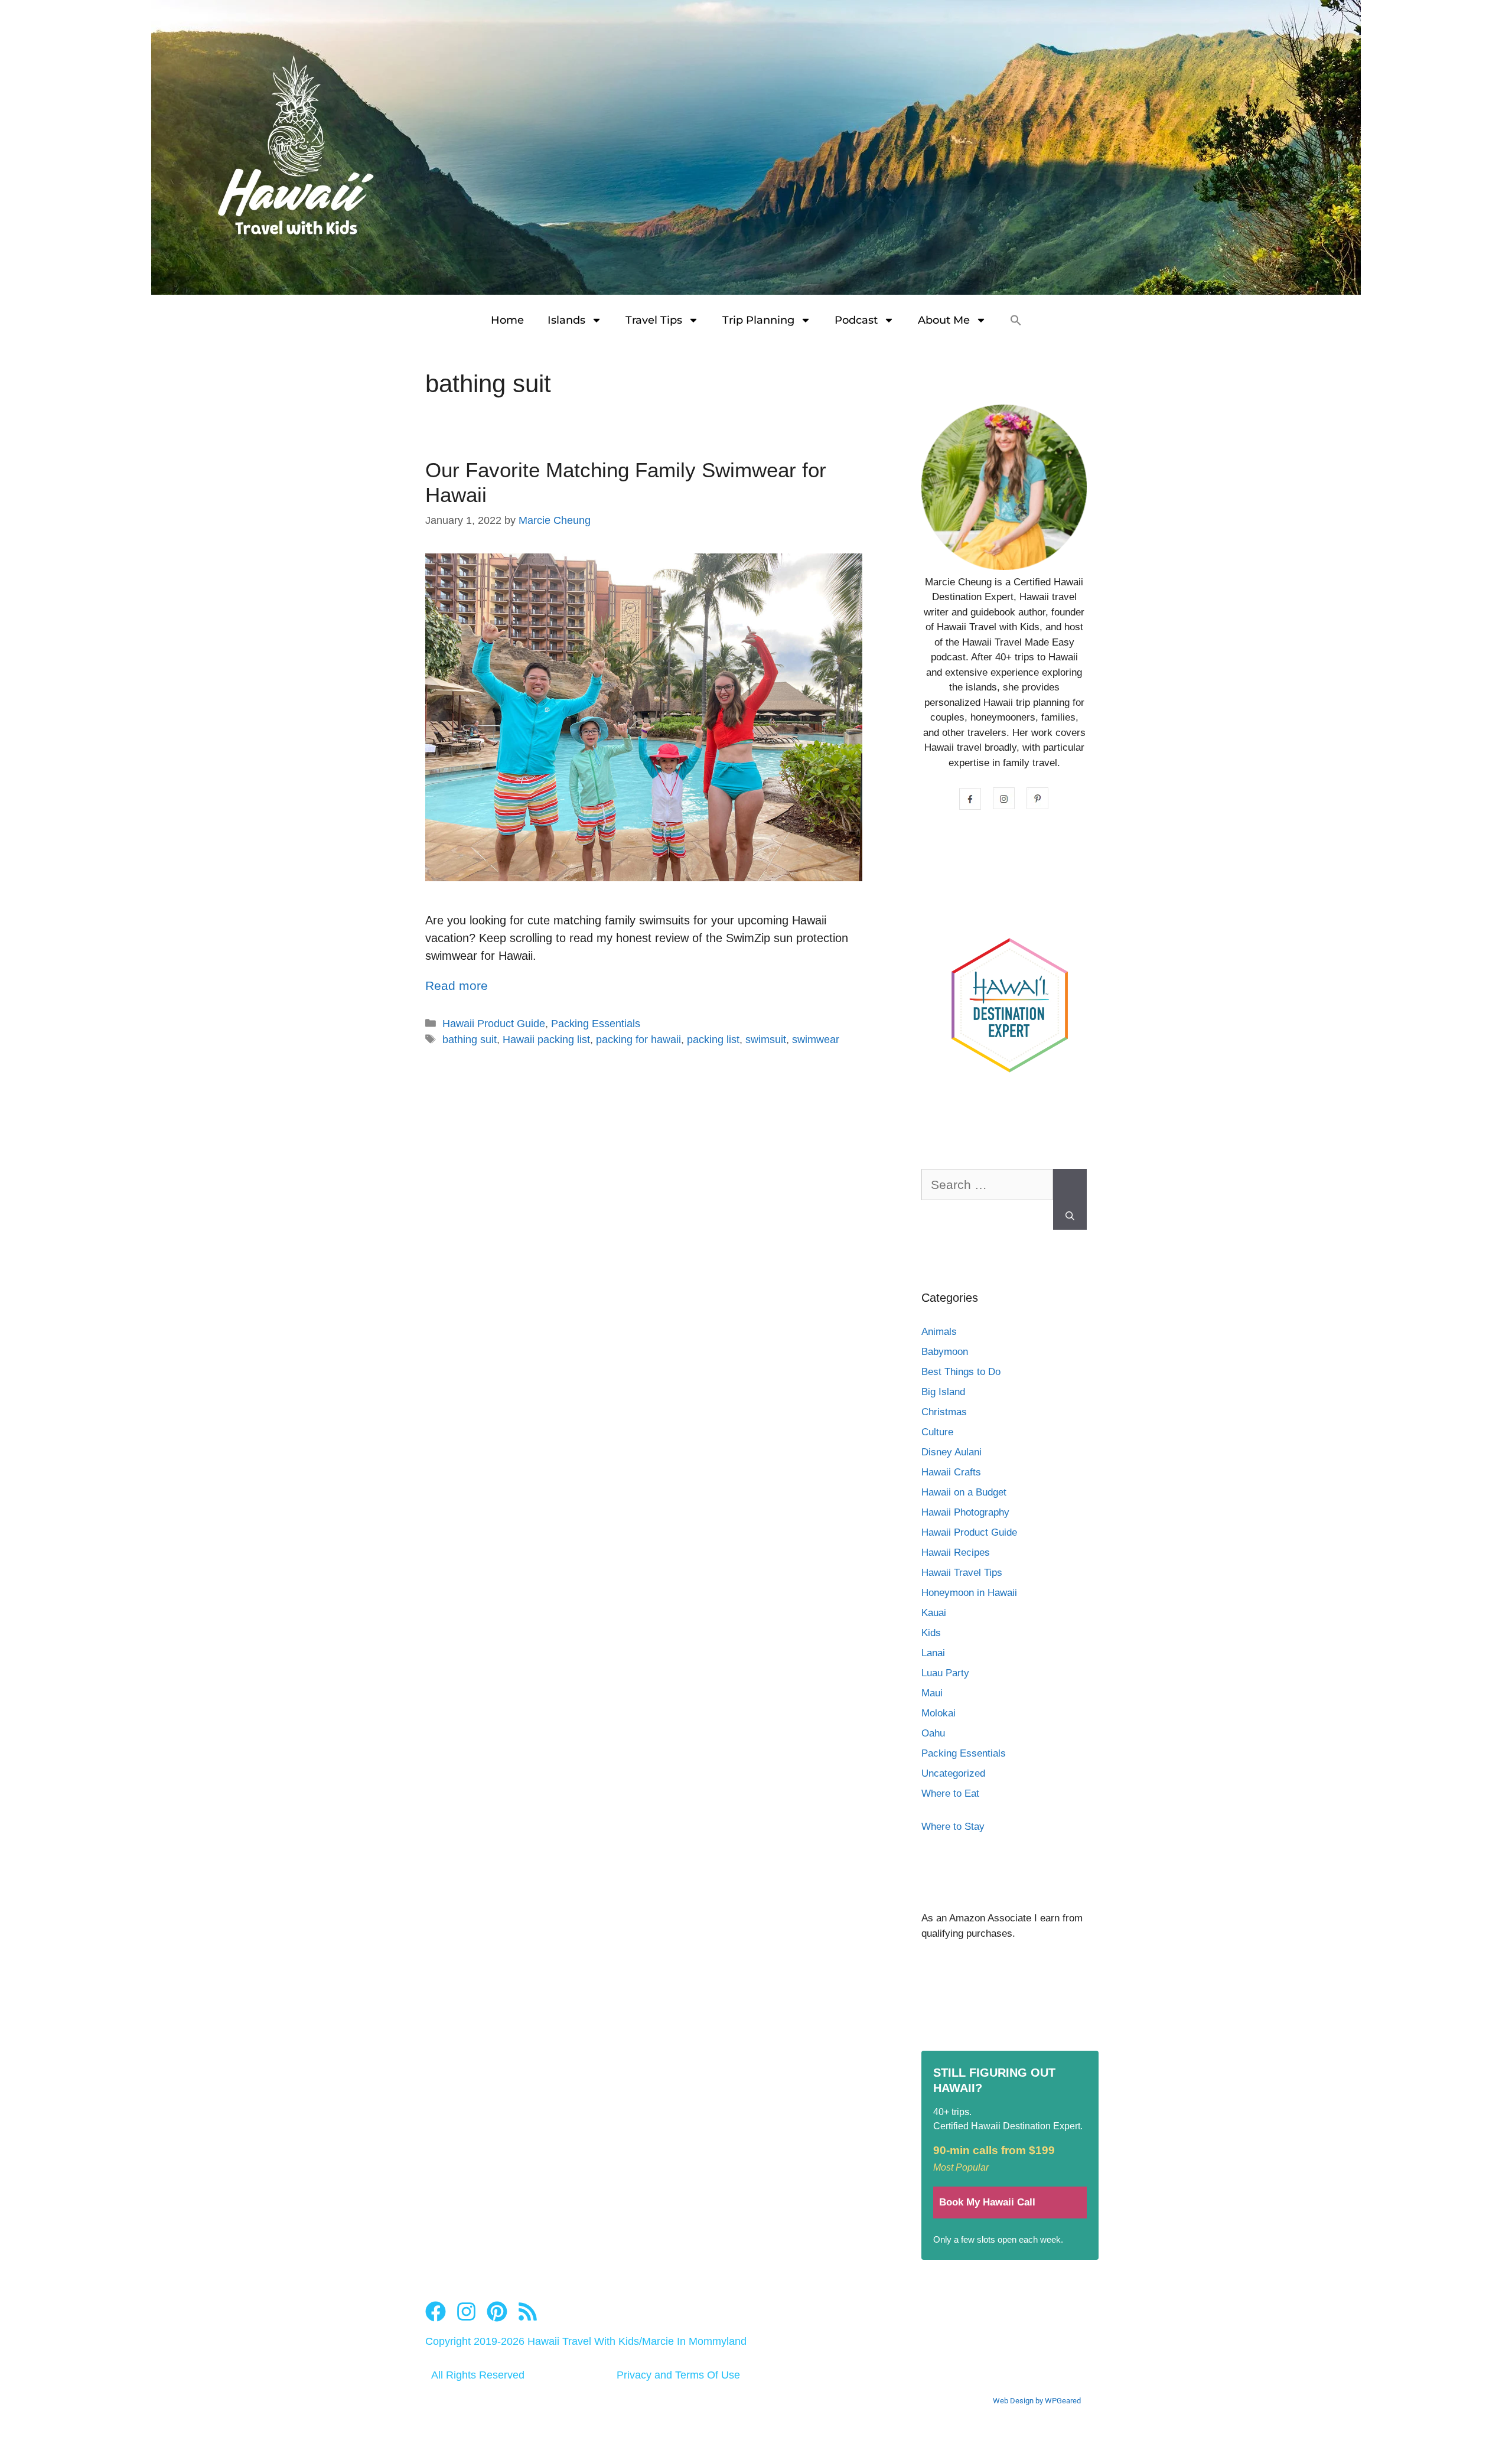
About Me (944, 320)
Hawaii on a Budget (964, 1492)
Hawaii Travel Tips (962, 1573)
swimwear (816, 1040)
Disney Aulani (951, 1452)
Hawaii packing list (546, 1040)
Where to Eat (950, 1793)
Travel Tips (654, 320)
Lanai (933, 1653)
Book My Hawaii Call (987, 2202)
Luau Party (945, 1673)
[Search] (1070, 1200)
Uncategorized (953, 1773)
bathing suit (470, 1040)
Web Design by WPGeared (1037, 2401)
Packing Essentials (596, 1024)
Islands (566, 320)
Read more (457, 985)
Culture (937, 1432)
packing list (713, 1040)
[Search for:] (987, 1191)
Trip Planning (758, 320)
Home (507, 320)
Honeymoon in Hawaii (969, 1593)
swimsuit (766, 1040)
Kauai (934, 1613)
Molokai (939, 1713)
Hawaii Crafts (951, 1472)
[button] (1016, 320)
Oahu (933, 1733)
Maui (932, 1693)
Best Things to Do (961, 1372)
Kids (931, 1633)
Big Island (943, 1392)
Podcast (856, 320)
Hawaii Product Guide (494, 1024)
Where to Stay (953, 1827)
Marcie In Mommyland (694, 2341)
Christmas (944, 1412)
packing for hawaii (638, 1040)
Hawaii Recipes (956, 1553)
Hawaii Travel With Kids (583, 2341)
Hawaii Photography (965, 1512)
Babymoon (945, 1352)
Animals (939, 1332)
